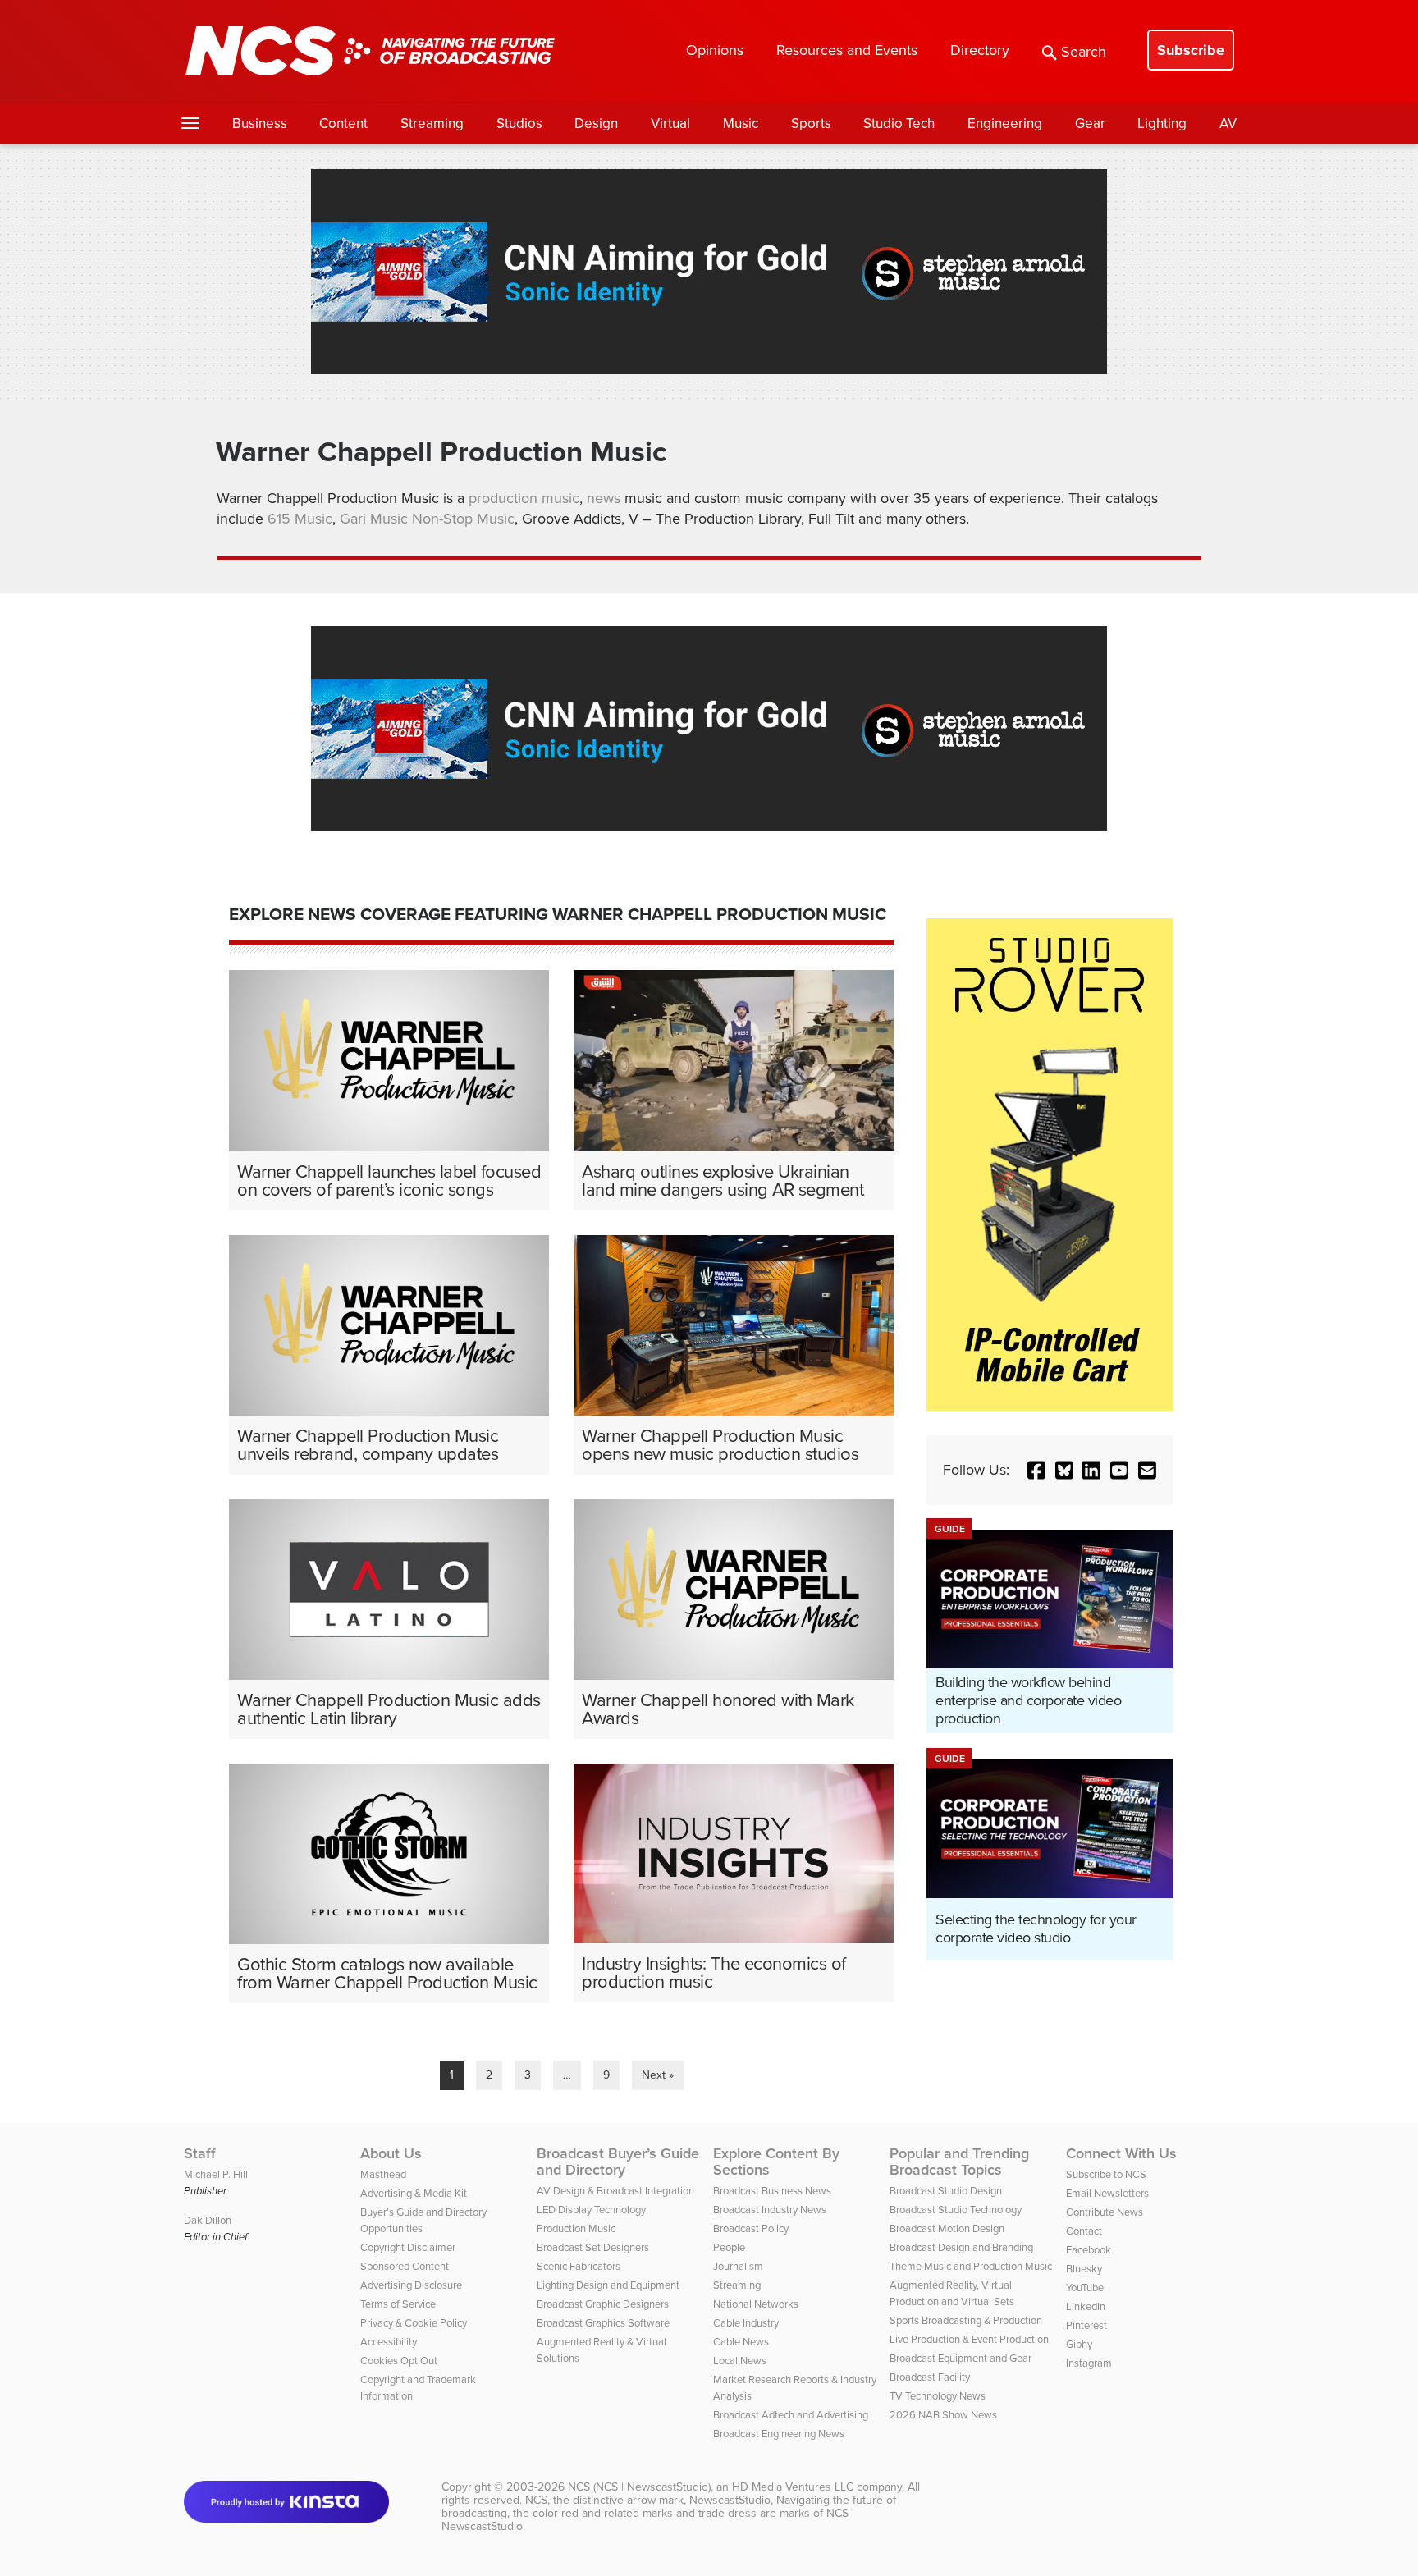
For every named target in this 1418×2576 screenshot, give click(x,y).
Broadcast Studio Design (946, 2191)
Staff (200, 2153)
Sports (811, 124)
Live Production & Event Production (969, 2339)
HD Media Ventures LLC (793, 2487)
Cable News (741, 2342)
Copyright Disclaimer (408, 2247)
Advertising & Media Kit (414, 2193)
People (729, 2247)
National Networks (756, 2304)
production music (524, 498)
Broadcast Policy (751, 2228)
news (606, 498)
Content (343, 124)
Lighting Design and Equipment (608, 2285)
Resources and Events (847, 50)
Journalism (738, 2266)
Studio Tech (899, 124)
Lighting (1162, 124)
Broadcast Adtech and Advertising (791, 2415)
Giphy (1079, 2344)
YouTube (1085, 2288)
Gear (1090, 124)
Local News (740, 2361)
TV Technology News (938, 2396)
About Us (391, 2153)
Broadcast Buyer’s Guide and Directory (618, 2162)
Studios (519, 124)
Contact (1084, 2231)
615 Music (300, 519)
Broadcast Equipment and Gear (961, 2358)
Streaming (432, 124)
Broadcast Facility (930, 2377)
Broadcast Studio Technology (956, 2210)
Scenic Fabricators (579, 2266)
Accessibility (389, 2342)
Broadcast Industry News (770, 2210)
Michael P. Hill (216, 2174)
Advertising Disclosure (411, 2285)
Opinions (715, 50)
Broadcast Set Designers (593, 2247)
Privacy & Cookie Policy (414, 2323)
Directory (980, 50)
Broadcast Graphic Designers (603, 2304)
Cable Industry (746, 2323)
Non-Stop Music (463, 519)
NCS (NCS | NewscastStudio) (639, 2487)
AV (1228, 124)
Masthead (383, 2174)
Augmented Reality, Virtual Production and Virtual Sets (952, 2293)
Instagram (1089, 2363)
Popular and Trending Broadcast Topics (959, 2162)
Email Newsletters (1107, 2193)
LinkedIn (1086, 2306)
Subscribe (1191, 50)
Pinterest (1086, 2325)
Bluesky (1084, 2269)
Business (260, 124)
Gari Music (374, 519)
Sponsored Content (405, 2266)
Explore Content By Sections (776, 2162)
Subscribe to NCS (1106, 2174)
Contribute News (1105, 2212)
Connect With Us (1121, 2153)
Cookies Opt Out (399, 2361)
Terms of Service (398, 2304)
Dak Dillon (208, 2220)
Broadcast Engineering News (779, 2434)
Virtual (670, 124)
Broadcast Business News (772, 2191)
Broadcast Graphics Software (603, 2323)
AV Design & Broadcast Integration (615, 2191)
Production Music (576, 2228)
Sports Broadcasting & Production (966, 2320)
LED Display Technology (591, 2210)
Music (741, 124)
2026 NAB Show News (943, 2415)
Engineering (1005, 124)
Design (596, 124)
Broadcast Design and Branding (961, 2247)
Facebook (1089, 2250)
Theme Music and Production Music (971, 2266)
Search (1084, 52)
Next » (658, 2075)
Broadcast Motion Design (947, 2228)
